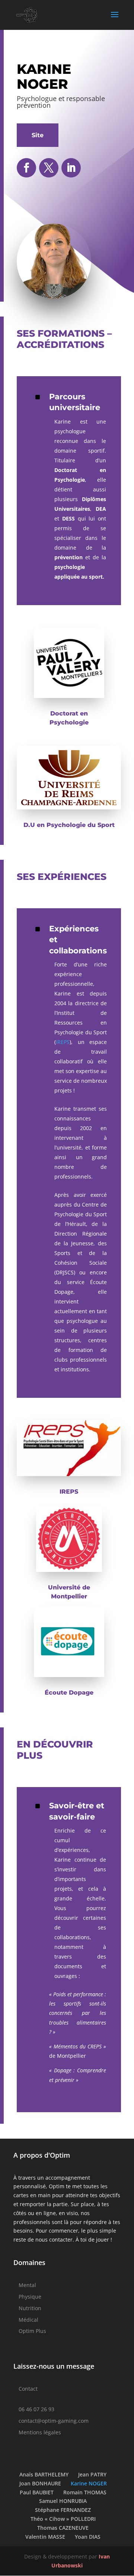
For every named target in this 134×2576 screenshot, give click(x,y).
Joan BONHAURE (40, 2483)
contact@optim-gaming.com (54, 2421)
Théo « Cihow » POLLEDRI (63, 2519)
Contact (28, 2389)
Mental (27, 2285)
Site (38, 135)
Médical (28, 2320)
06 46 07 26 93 (36, 2409)
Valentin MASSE (45, 2537)
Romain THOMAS (85, 2492)
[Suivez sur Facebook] (26, 168)
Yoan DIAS (88, 2537)
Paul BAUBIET (37, 2492)
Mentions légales (40, 2432)
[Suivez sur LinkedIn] (71, 168)
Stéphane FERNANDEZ (63, 2510)
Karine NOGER (89, 2483)
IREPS (63, 1042)
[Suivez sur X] (49, 168)
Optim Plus (32, 2331)
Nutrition (30, 2308)
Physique (30, 2297)
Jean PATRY (92, 2474)
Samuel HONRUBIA (63, 2501)
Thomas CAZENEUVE (63, 2528)
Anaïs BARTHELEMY (44, 2474)
